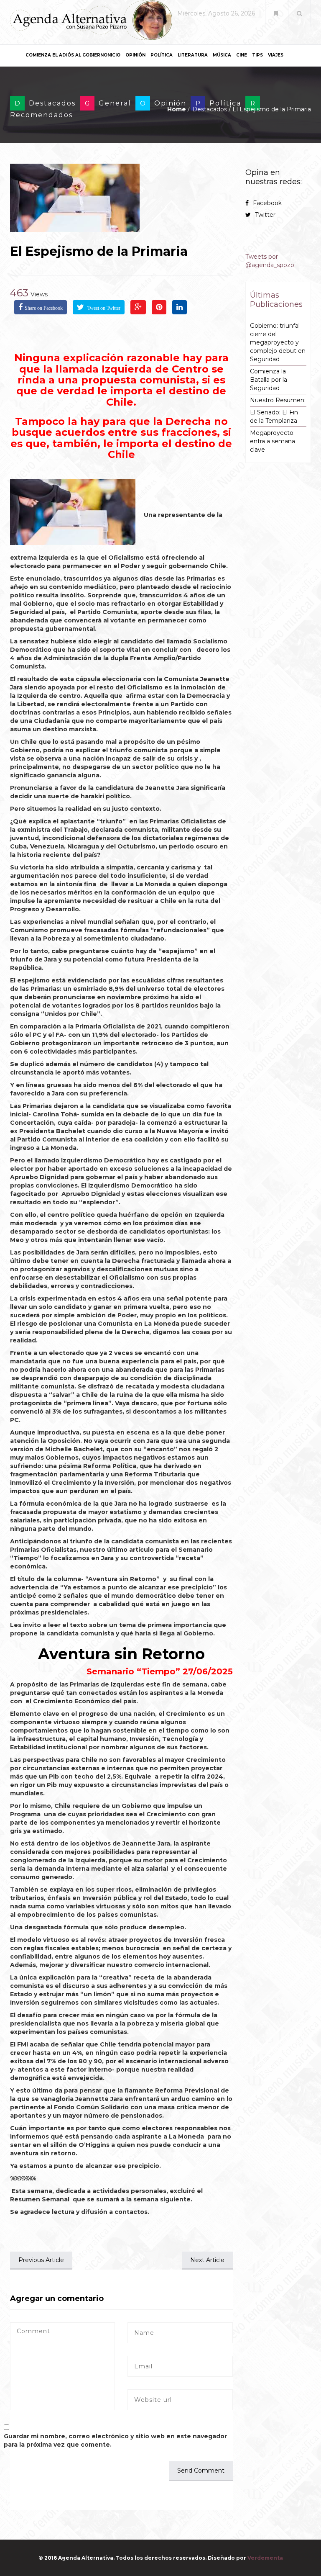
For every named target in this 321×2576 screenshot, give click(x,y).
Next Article (207, 2260)
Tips (257, 55)
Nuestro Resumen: (278, 400)
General (115, 103)
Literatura (193, 55)
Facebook (267, 203)
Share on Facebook (44, 308)
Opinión (135, 55)
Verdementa (265, 2558)
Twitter (265, 215)
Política (162, 55)
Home (177, 109)
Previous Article (41, 2260)
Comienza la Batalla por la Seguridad (269, 380)
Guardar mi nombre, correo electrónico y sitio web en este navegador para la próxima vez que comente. (115, 2440)
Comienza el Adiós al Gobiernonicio (73, 55)
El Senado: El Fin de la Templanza (274, 416)
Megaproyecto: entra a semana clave (273, 441)
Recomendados (41, 115)
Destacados (52, 103)
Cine (242, 55)
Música (222, 55)
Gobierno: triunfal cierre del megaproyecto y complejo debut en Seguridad (278, 342)
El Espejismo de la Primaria (99, 251)
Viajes (276, 55)
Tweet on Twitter (103, 308)
